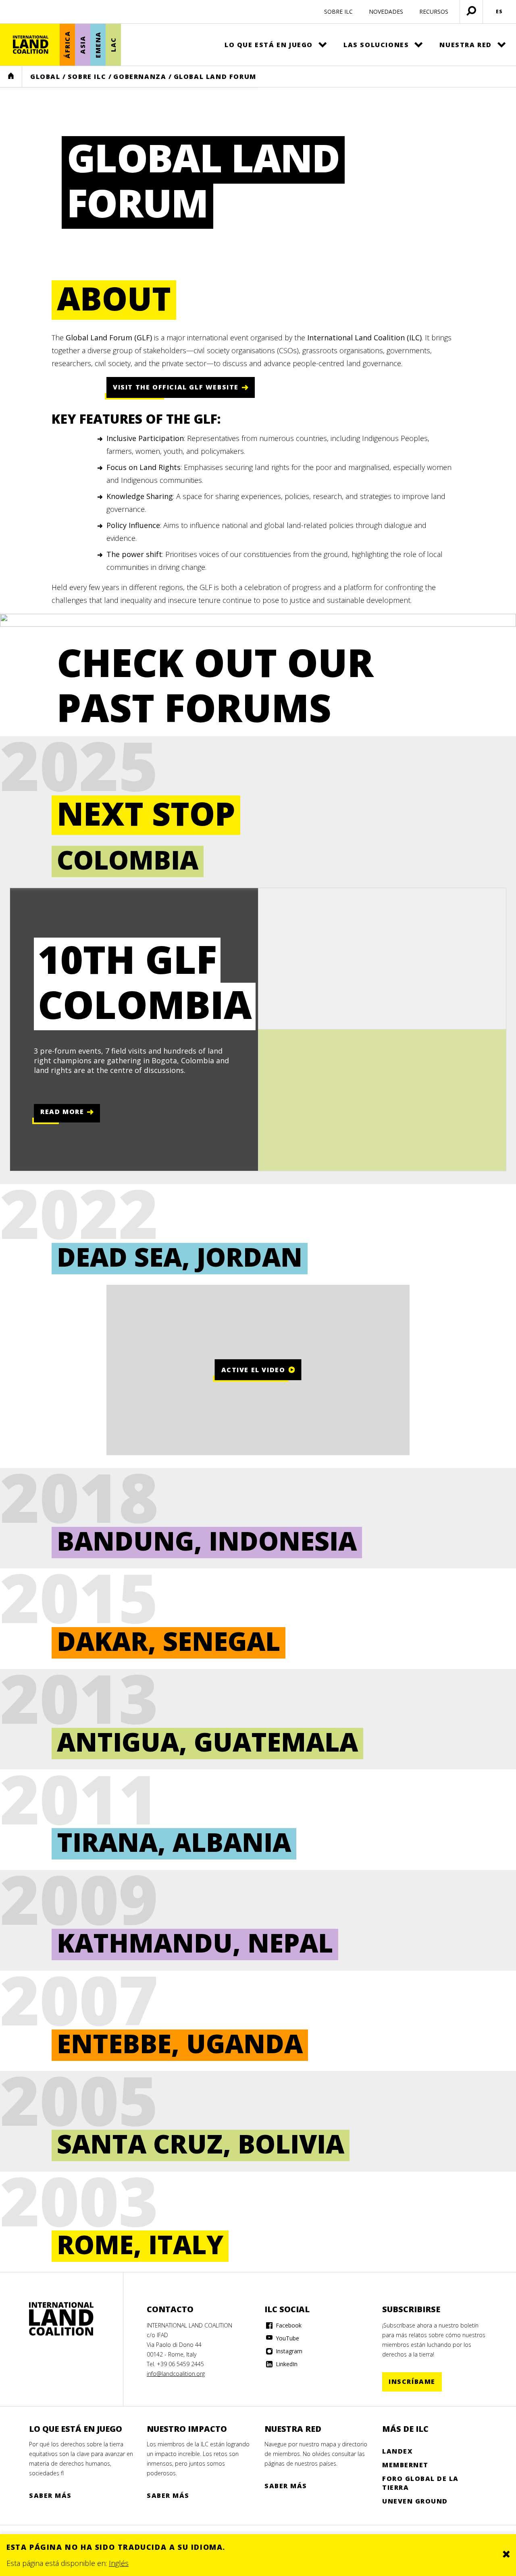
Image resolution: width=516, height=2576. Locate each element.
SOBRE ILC (338, 11)
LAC (113, 45)
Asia (83, 45)
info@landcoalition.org (176, 2374)
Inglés (119, 2563)
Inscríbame (412, 2381)
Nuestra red (466, 45)
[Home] (61, 2319)
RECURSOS (434, 11)
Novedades (386, 11)
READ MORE (62, 1112)
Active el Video (253, 1369)
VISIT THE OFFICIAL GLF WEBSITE (176, 387)
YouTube (287, 2338)
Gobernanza (140, 77)
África (67, 45)
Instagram (288, 2351)
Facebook (288, 2325)
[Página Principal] (31, 45)
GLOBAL (45, 77)
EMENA (98, 45)
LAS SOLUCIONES (376, 45)
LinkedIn (286, 2364)
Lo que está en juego (269, 45)
